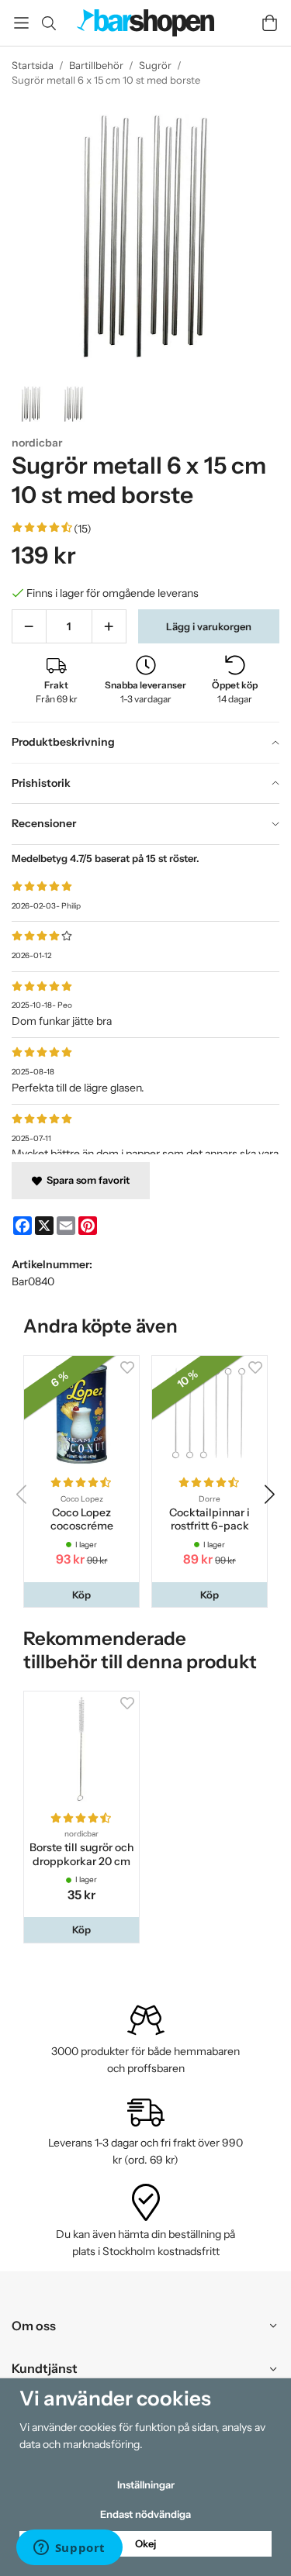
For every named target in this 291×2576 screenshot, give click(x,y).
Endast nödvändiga (145, 2514)
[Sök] (48, 23)
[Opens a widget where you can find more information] (69, 2549)
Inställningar (146, 2485)
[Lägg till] (109, 626)
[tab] (145, 743)
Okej (145, 2543)
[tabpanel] (145, 999)
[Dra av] (29, 626)
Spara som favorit (86, 1180)
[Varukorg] (270, 23)
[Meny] (21, 23)
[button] (81, 1595)
